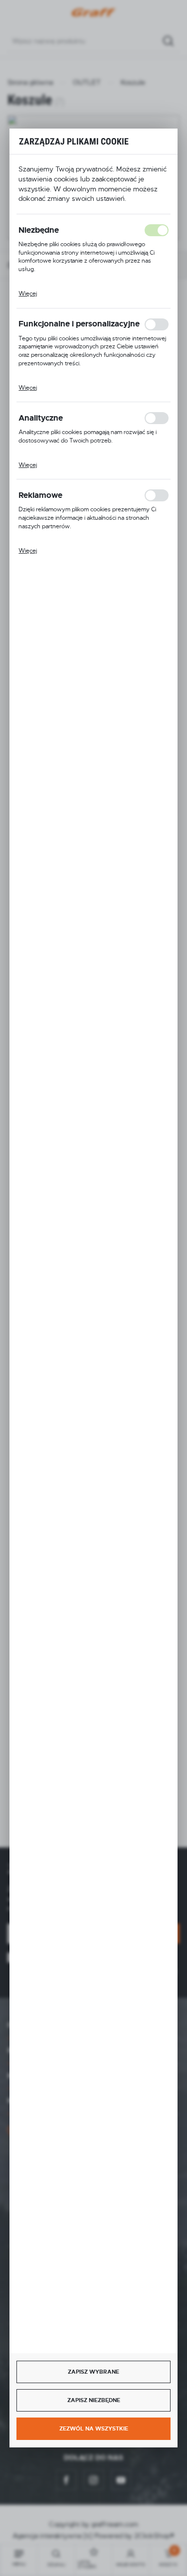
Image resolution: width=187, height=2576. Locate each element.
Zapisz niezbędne (94, 2400)
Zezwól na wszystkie (94, 2428)
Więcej (28, 294)
